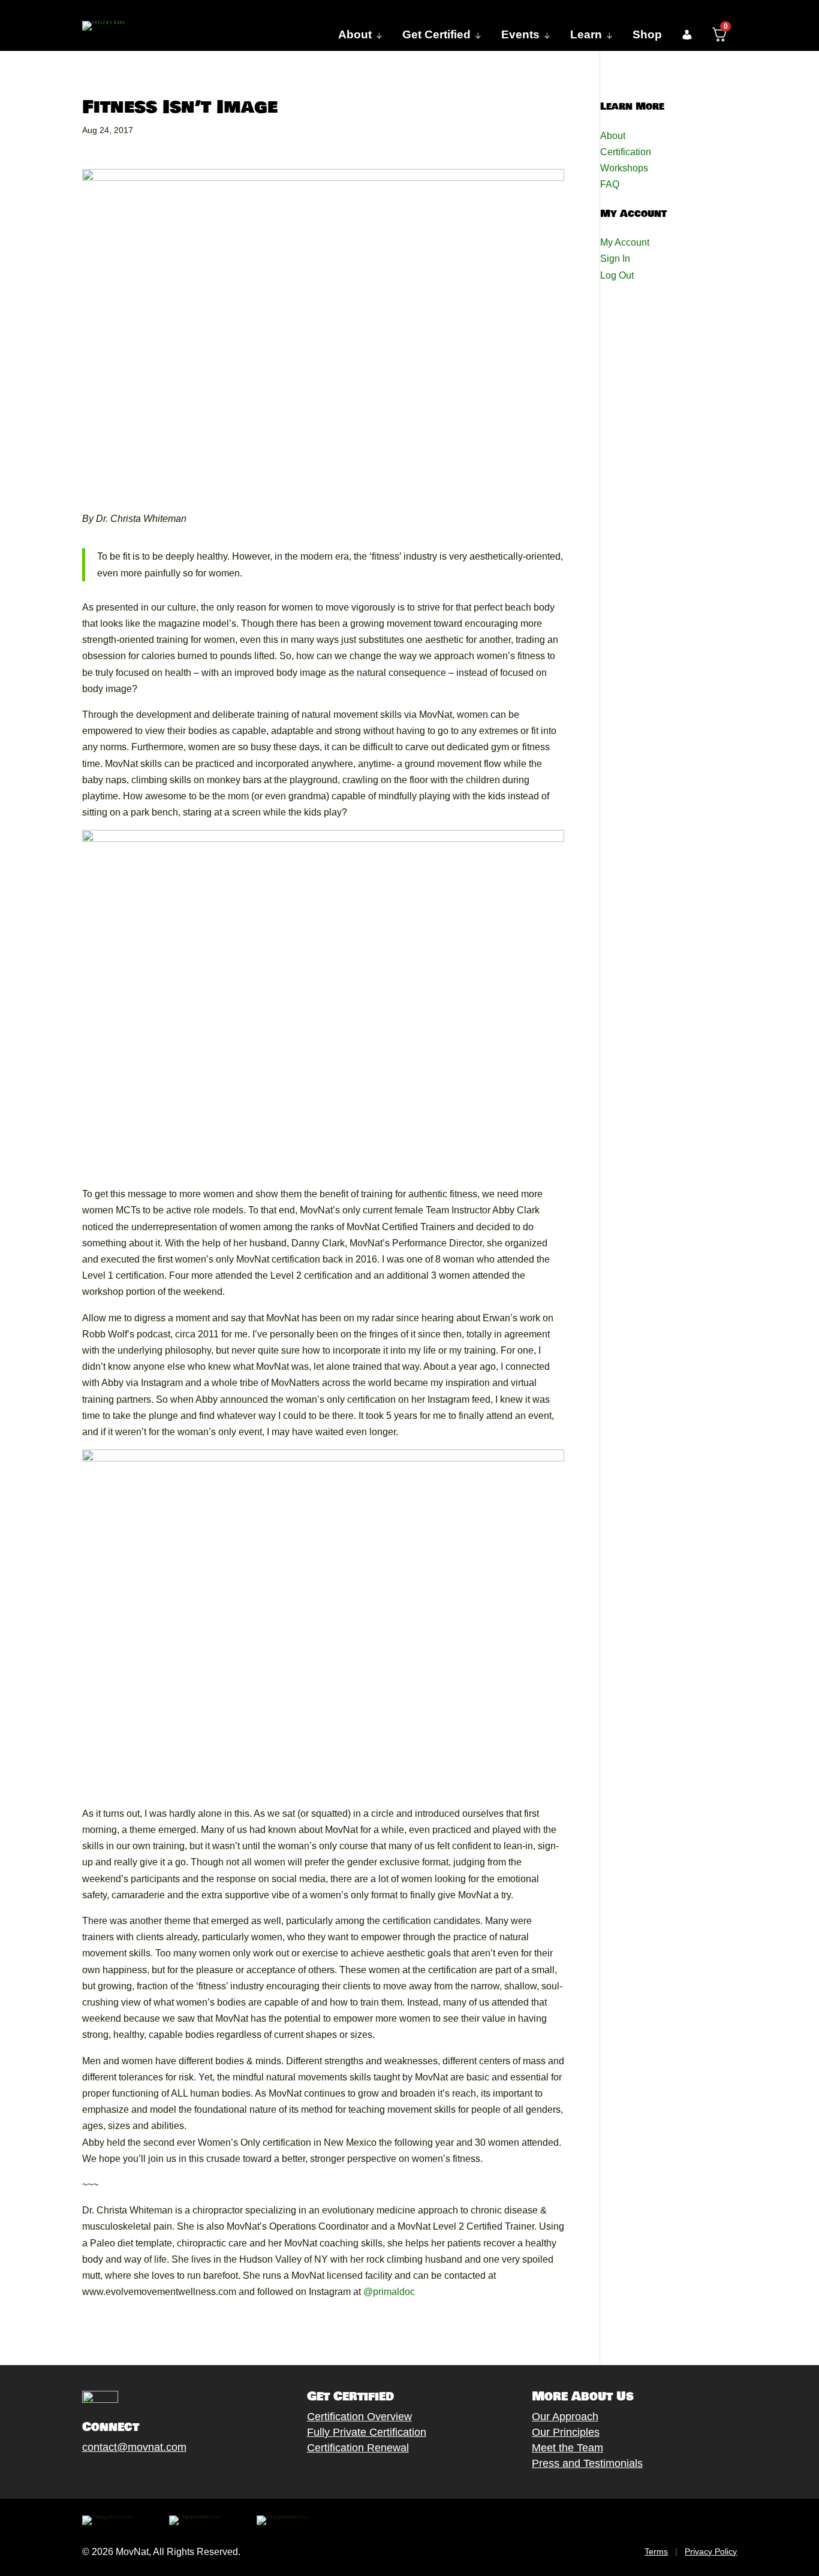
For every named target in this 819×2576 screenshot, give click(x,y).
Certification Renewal (358, 2448)
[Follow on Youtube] (149, 2475)
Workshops (624, 168)
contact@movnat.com (134, 2447)
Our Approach (565, 2417)
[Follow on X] (101, 2475)
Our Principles (566, 2432)
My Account (625, 242)
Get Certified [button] (436, 34)
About (613, 136)
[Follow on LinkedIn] (173, 2475)
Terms (656, 2551)
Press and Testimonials (587, 2463)
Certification (626, 152)
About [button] (355, 34)
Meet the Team (567, 2448)
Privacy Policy (711, 2551)
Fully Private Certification (367, 2432)
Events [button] (520, 34)
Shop (647, 34)
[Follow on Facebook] (77, 2475)
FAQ (610, 184)
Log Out (617, 275)
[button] (687, 35)
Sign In (615, 259)
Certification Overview (359, 2417)
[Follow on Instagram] (125, 2475)
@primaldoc (389, 2292)
